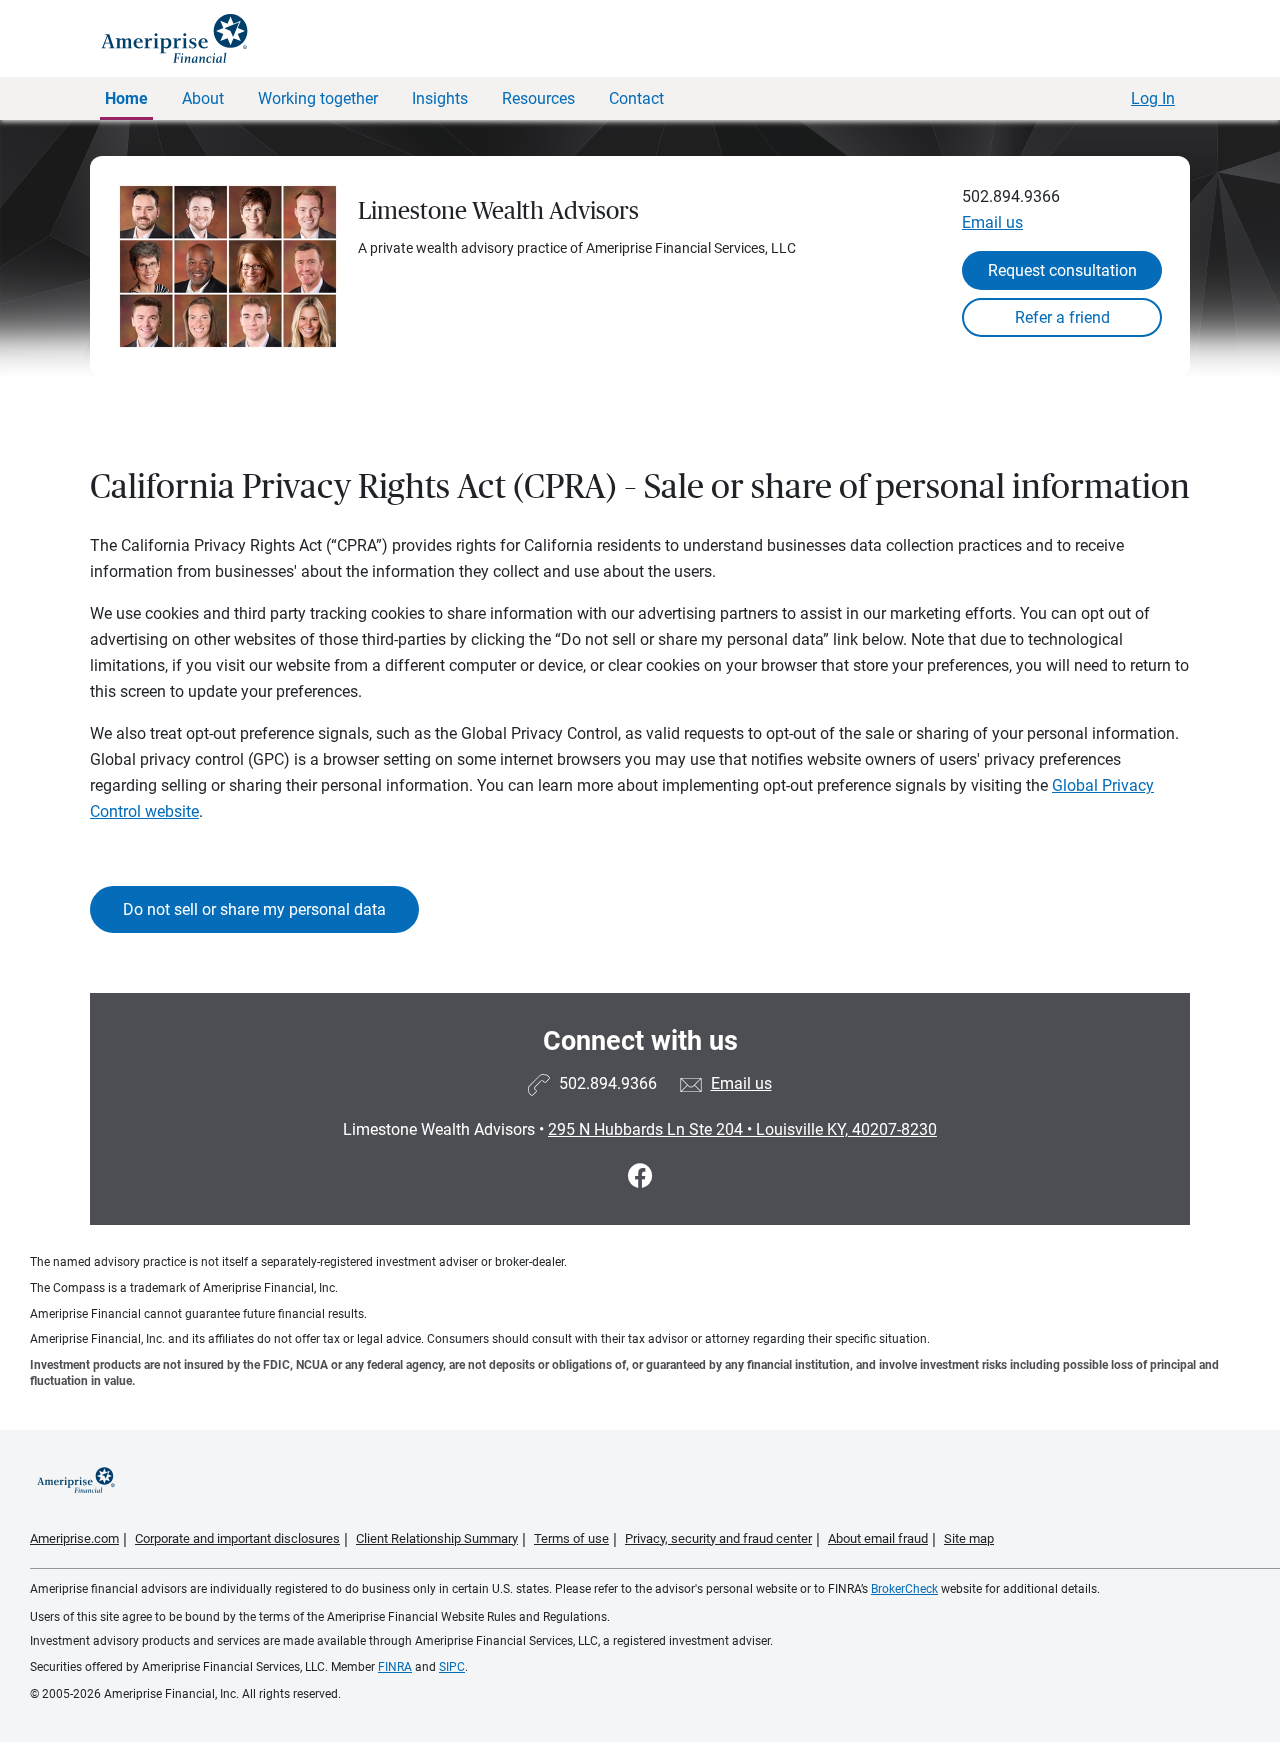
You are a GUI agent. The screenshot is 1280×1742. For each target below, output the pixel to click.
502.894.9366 (1011, 196)
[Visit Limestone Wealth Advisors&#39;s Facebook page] (640, 1176)
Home (126, 98)
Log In (1153, 98)
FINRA (395, 1667)
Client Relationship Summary (437, 1538)
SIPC (452, 1667)
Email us (992, 222)
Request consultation (1062, 270)
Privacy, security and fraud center (718, 1538)
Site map (969, 1538)
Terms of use (571, 1538)
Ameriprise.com (74, 1538)
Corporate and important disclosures (237, 1538)
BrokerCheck (904, 1589)
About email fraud (878, 1538)
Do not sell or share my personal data (254, 909)
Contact (636, 98)
